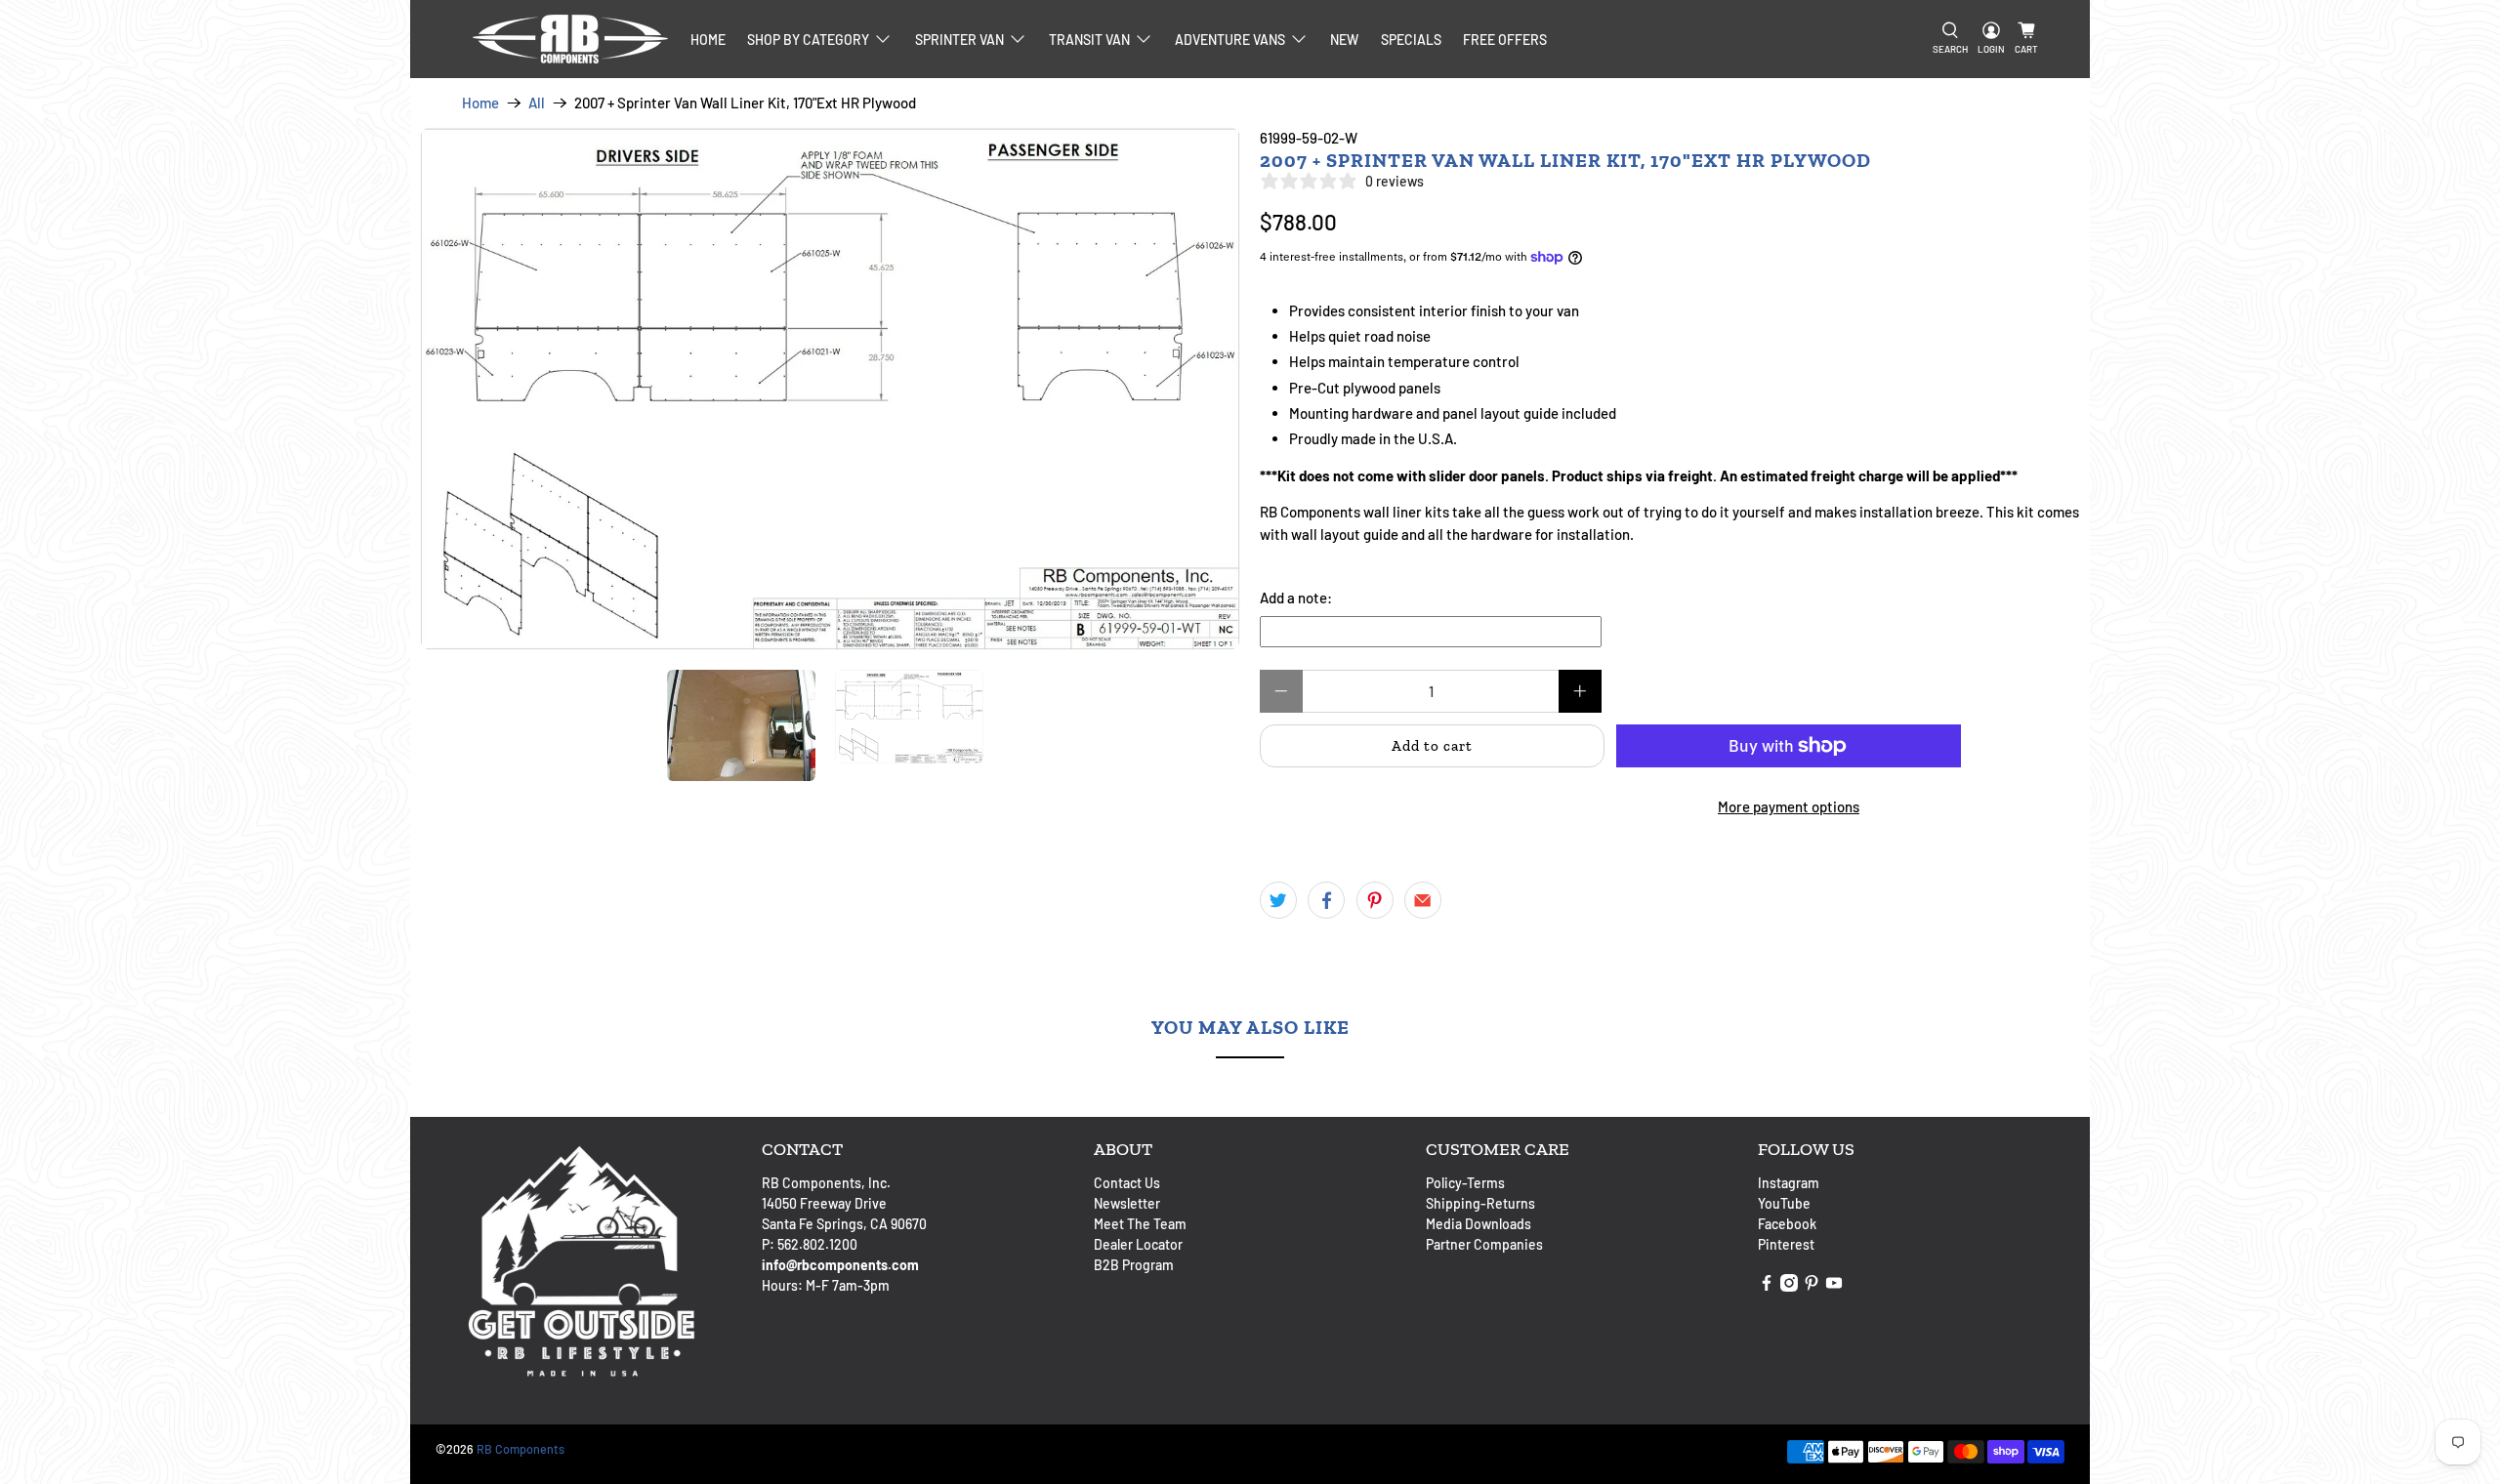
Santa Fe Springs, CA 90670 (844, 1224)
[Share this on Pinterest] (1375, 900)
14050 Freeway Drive (824, 1203)
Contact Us (1127, 1183)
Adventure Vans (1230, 40)
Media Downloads (1479, 1224)
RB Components (521, 1449)
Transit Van (1089, 40)
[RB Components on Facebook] (1767, 1286)
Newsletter (1127, 1203)
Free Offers (1505, 40)
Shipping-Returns (1480, 1203)
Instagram (1789, 1183)
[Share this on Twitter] (1278, 900)
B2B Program (1134, 1265)
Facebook (1787, 1224)
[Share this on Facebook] (1326, 900)
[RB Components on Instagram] (1789, 1286)
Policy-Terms (1465, 1183)
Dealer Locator (1138, 1244)
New (1344, 40)
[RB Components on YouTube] (1834, 1286)
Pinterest (1786, 1244)
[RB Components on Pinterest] (1812, 1286)
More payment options (1789, 806)
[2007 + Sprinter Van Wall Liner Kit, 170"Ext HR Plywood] (832, 402)
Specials (1411, 40)
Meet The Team (1140, 1224)
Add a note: (1296, 598)
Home (708, 40)
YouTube (1784, 1203)
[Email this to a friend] (1423, 900)
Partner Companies (1484, 1244)
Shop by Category (808, 40)
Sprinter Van (959, 40)
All (537, 103)
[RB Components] (570, 39)
